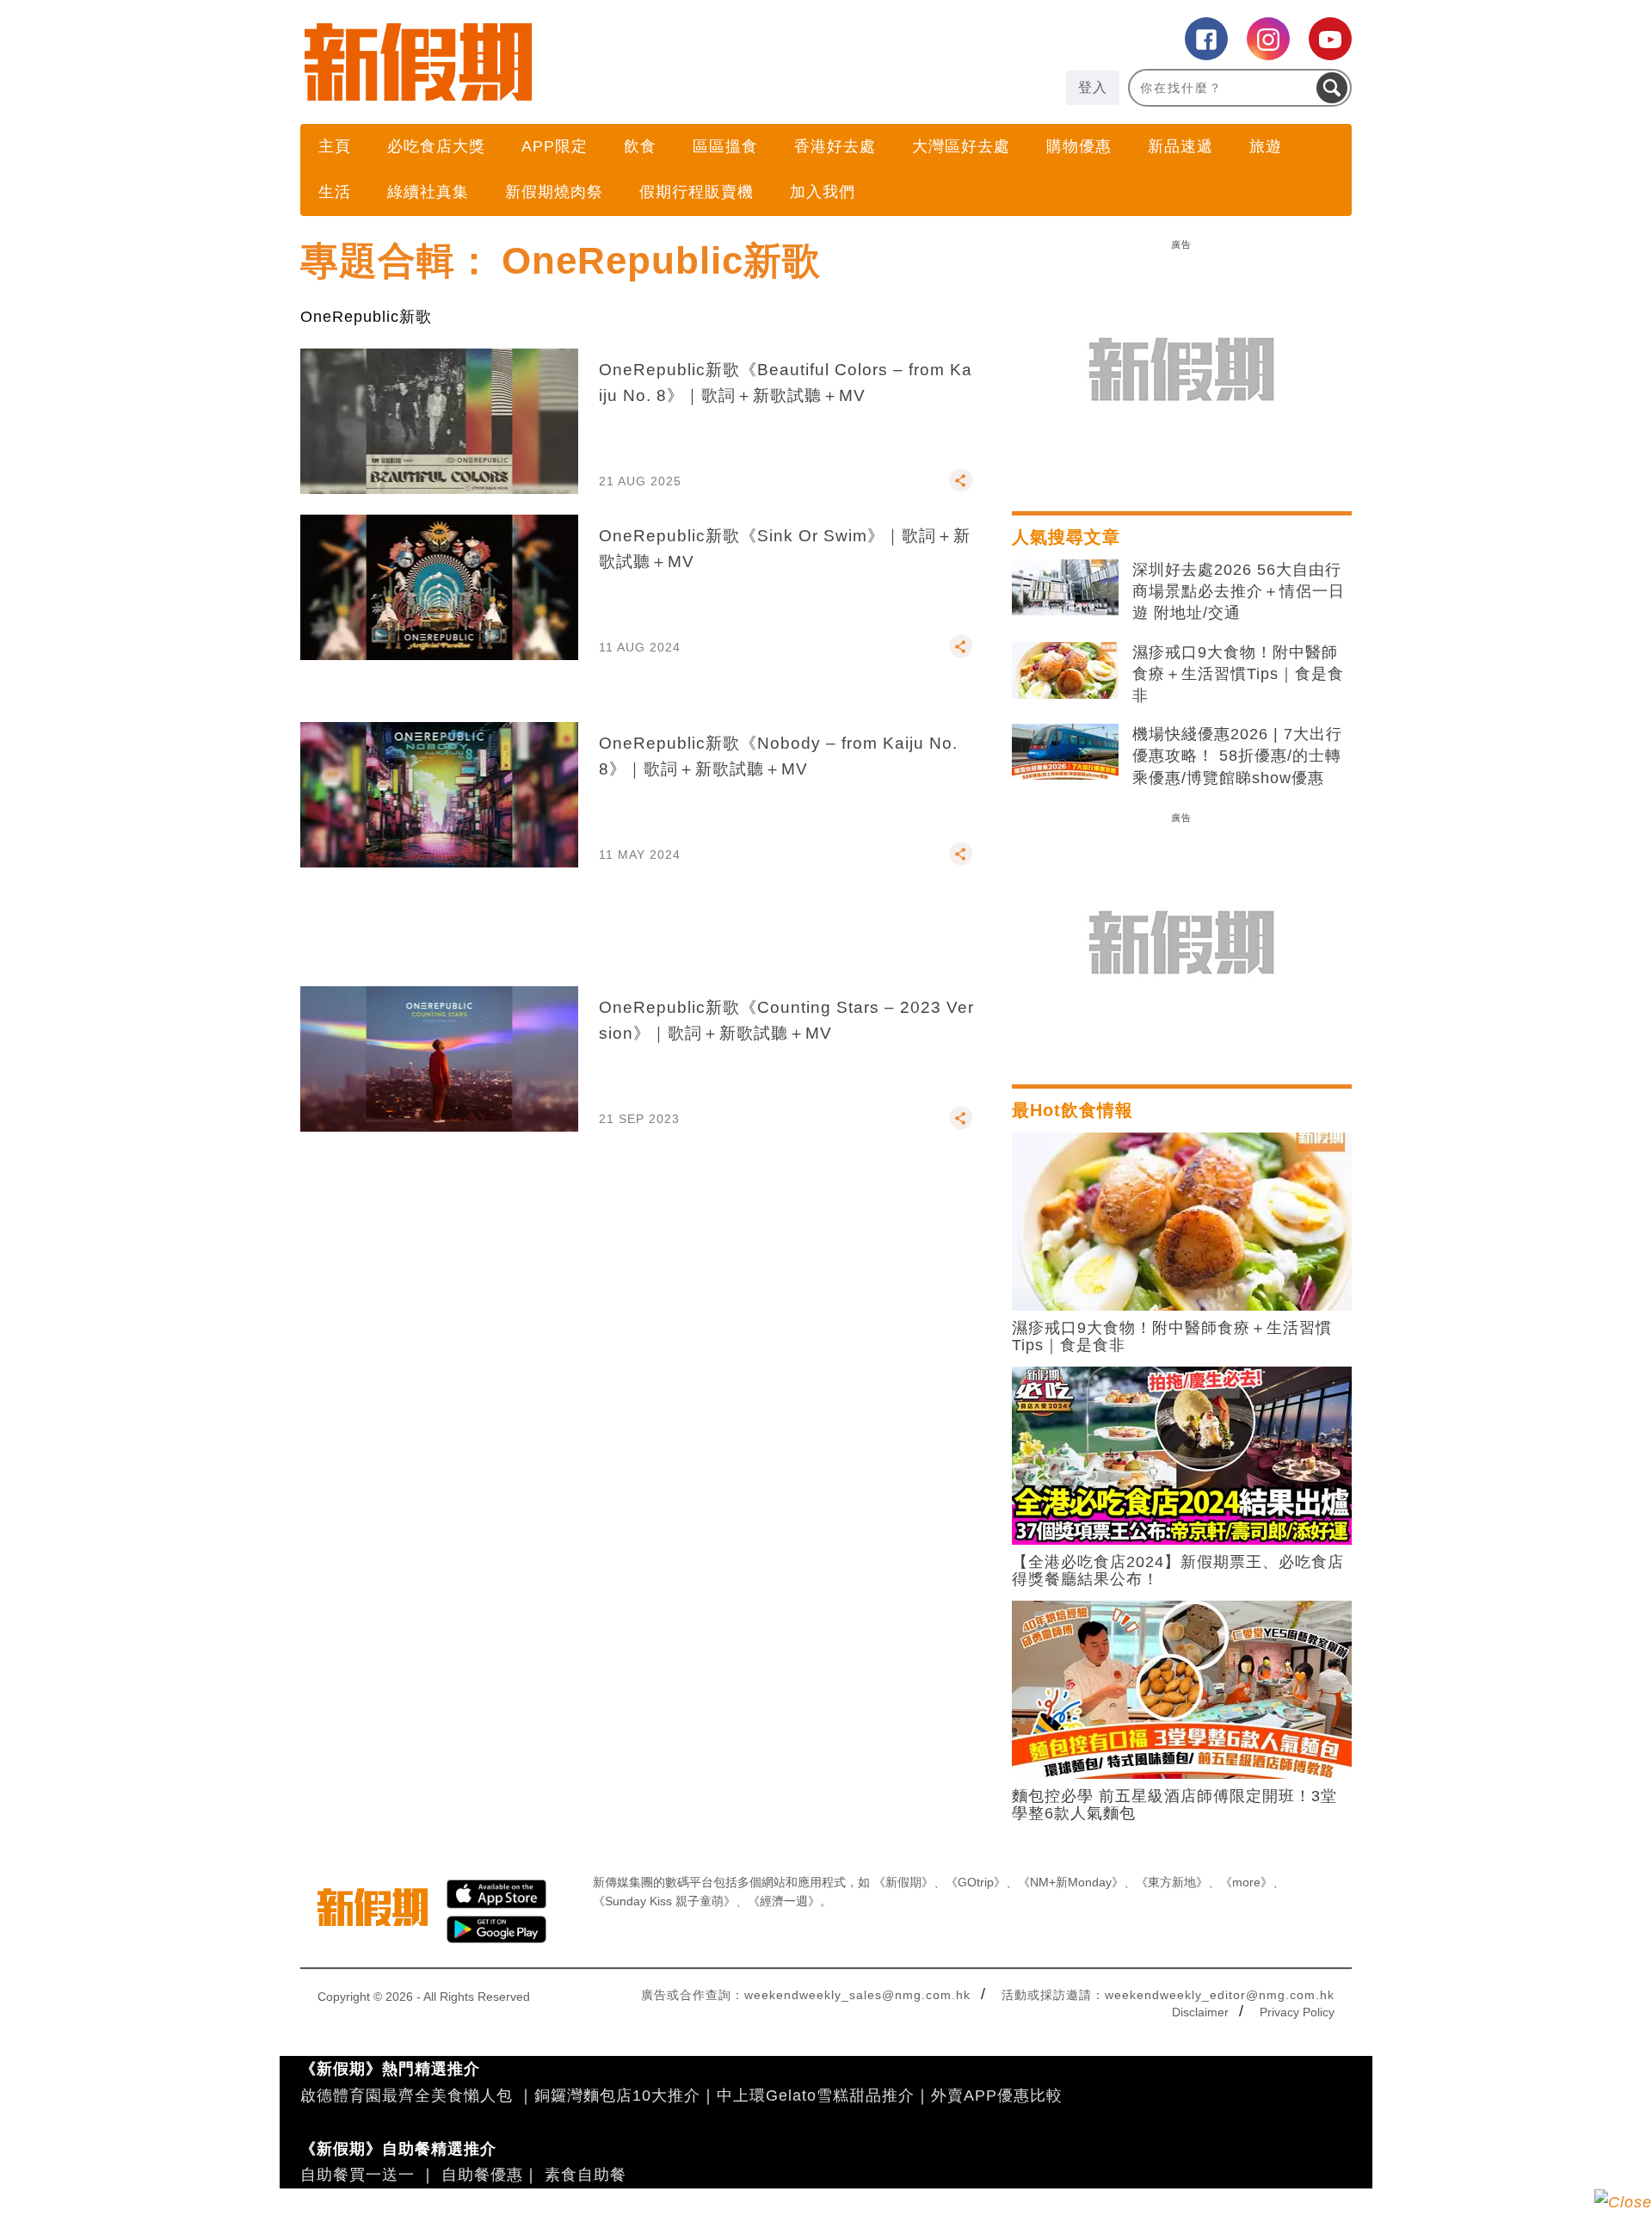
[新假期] (563, 62)
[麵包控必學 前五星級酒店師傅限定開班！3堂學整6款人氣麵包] (1182, 1688)
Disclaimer (1200, 2012)
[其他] (961, 488)
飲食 (640, 146)
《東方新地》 (1172, 1882)
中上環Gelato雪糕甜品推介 (816, 2096)
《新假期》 (903, 1882)
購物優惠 (1079, 146)
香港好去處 (835, 146)
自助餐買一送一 (358, 2175)
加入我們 (823, 192)
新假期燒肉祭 (554, 192)
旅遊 (1266, 146)
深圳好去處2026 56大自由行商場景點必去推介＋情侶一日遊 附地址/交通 (1239, 591)
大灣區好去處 (961, 146)
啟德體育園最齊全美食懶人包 (407, 2096)
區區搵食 (725, 146)
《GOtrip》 (976, 1882)
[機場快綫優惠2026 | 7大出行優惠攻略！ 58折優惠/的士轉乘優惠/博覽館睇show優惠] (1065, 752)
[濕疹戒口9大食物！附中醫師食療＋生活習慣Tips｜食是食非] (1065, 670)
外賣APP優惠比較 (997, 2096)
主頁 (335, 146)
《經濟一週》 (784, 1901)
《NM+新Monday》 (1071, 1882)
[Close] (1623, 2202)
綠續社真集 (428, 192)
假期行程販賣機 (697, 192)
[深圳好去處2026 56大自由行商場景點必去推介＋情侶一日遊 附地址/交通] (1065, 588)
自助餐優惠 (482, 2175)
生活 (335, 192)
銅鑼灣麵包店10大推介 (617, 2096)
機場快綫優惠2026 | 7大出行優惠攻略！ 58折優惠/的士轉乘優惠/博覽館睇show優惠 (1237, 756)
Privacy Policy (1297, 2012)
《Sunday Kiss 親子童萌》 (664, 1901)
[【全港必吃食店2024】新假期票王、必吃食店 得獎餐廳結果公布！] (1182, 1454)
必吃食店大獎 (436, 146)
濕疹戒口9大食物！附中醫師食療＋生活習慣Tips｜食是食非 (1238, 674)
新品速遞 (1180, 146)
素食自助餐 (586, 2175)
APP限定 (555, 146)
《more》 (1246, 1882)
